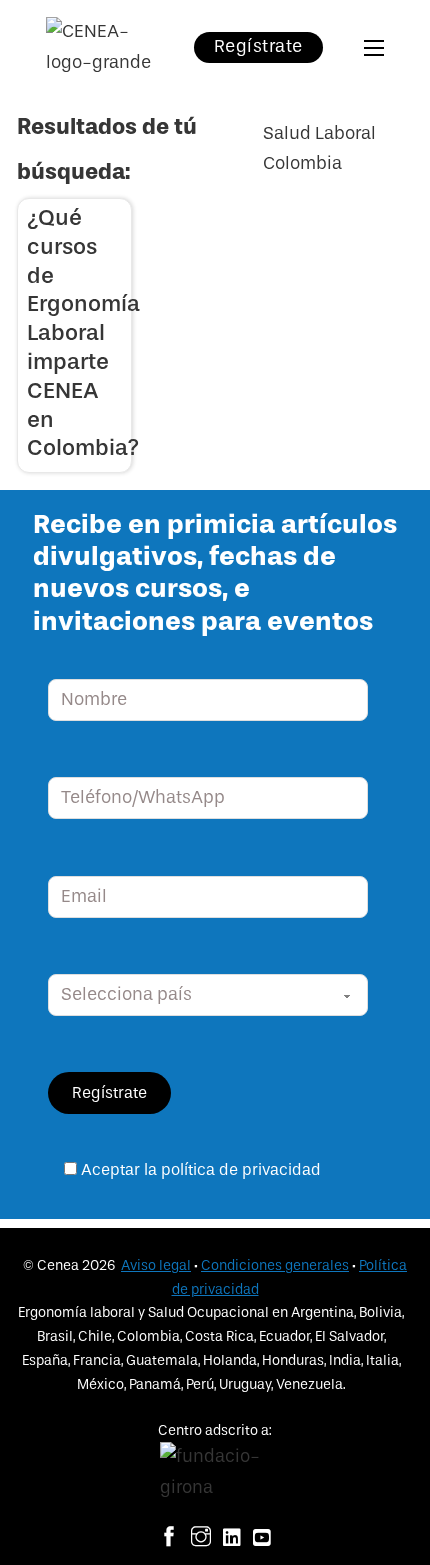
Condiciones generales (275, 1265)
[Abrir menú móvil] (374, 48)
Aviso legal (156, 1265)
